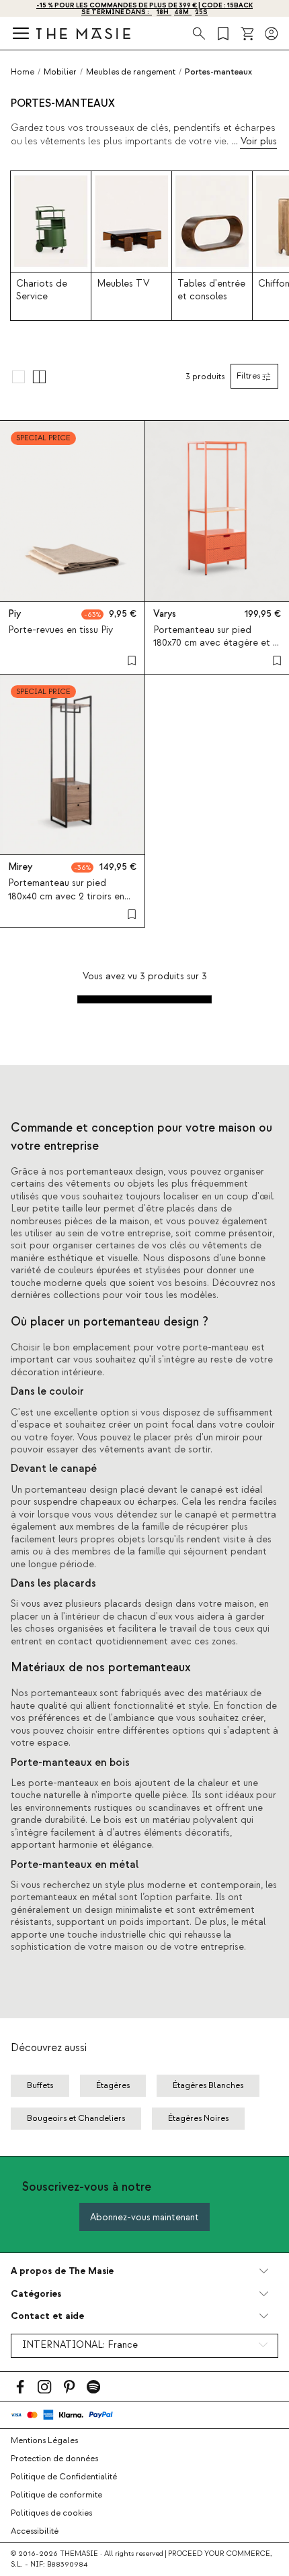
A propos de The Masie (62, 2271)
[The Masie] (83, 33)
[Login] (272, 34)
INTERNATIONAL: (80, 2345)
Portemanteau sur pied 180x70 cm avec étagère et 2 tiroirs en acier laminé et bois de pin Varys (216, 650)
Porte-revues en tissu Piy (60, 630)
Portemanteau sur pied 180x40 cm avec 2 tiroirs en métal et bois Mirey (66, 896)
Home (23, 72)
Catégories (36, 2294)
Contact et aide (47, 2316)
